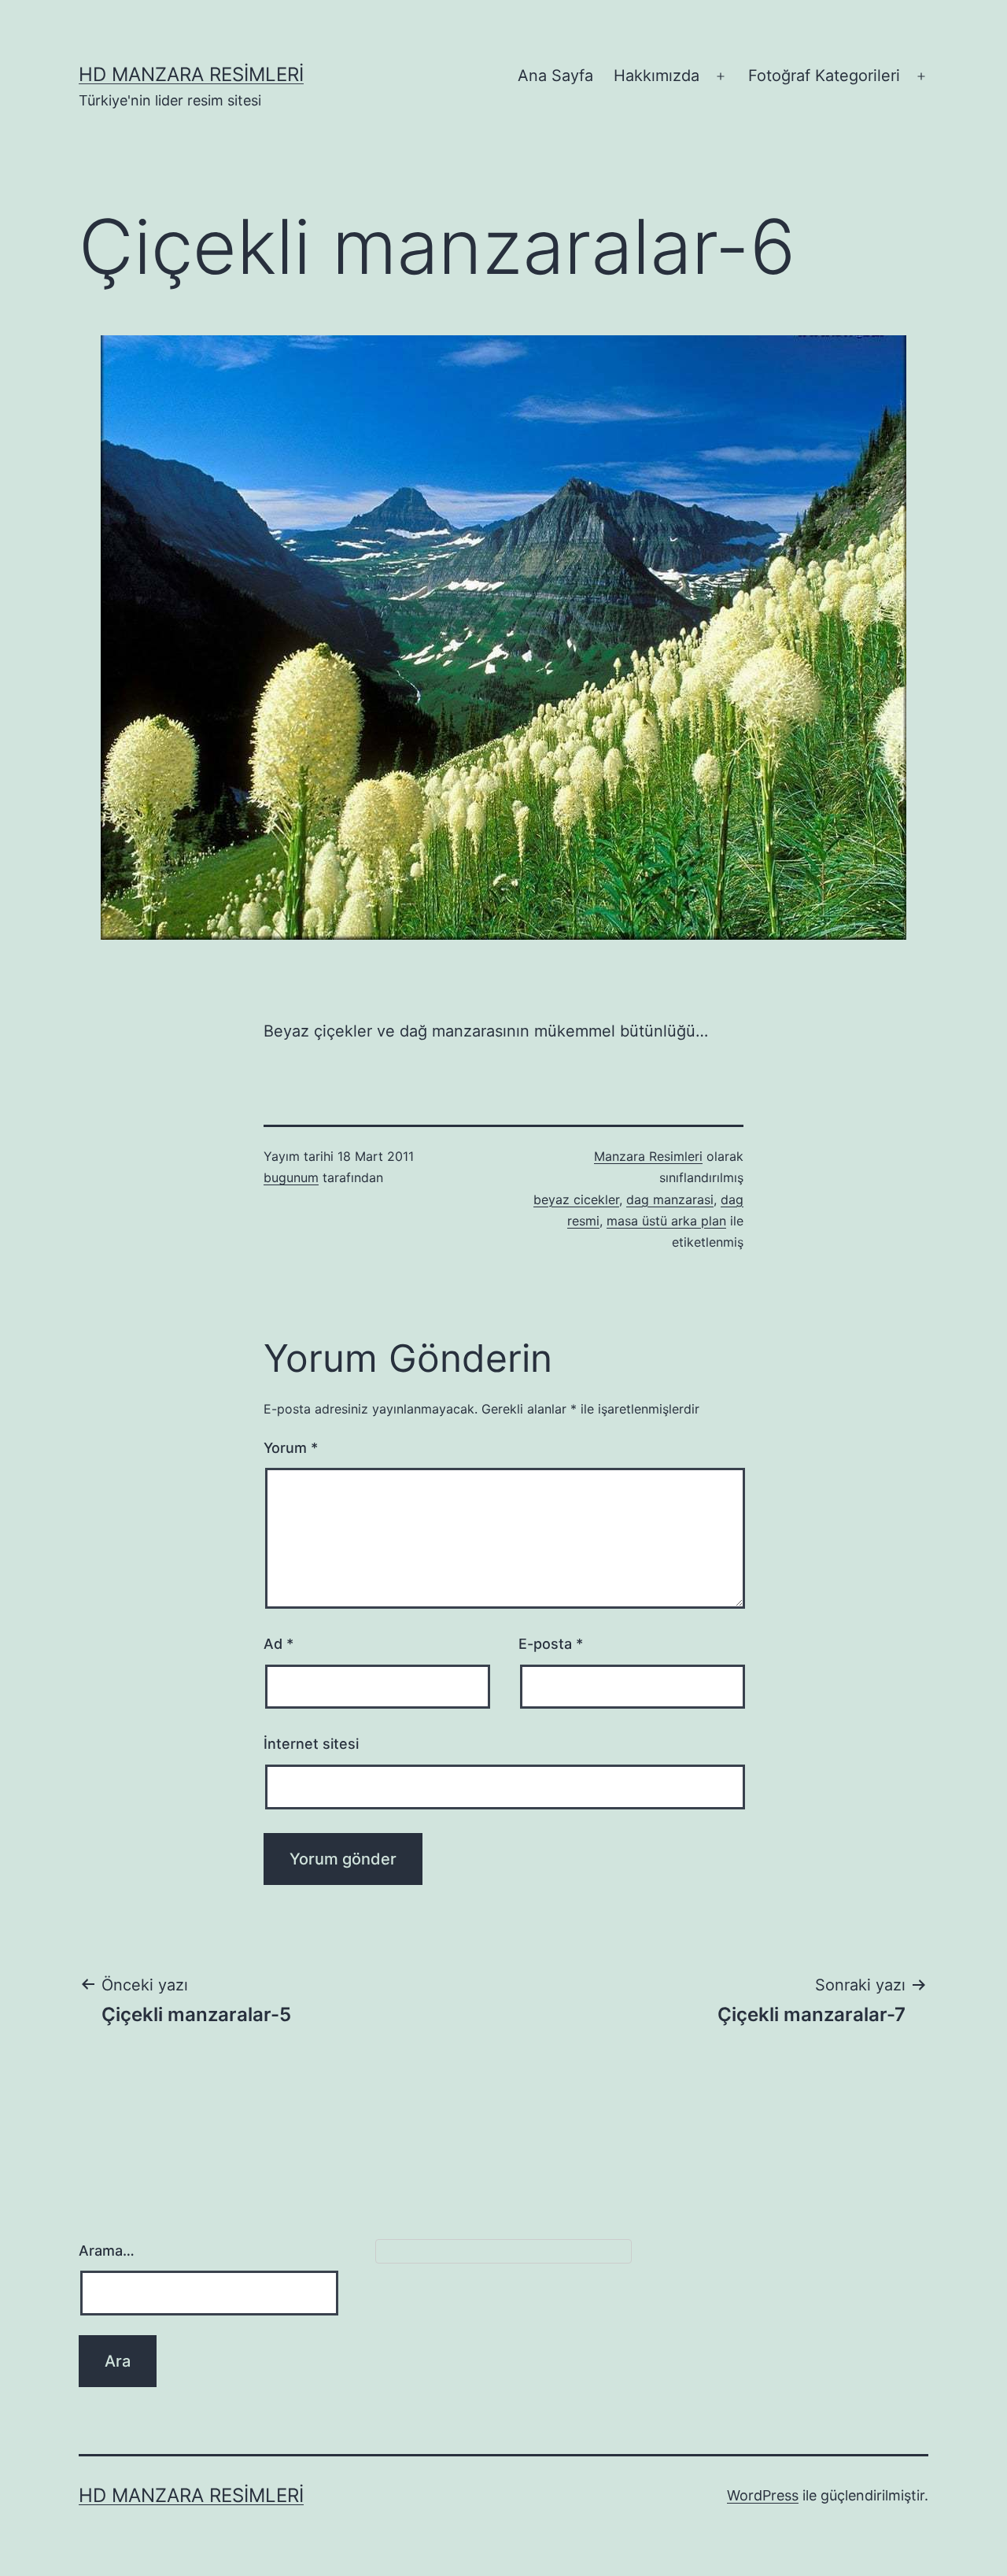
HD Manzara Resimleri (191, 74)
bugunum (291, 1177)
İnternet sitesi (311, 1744)
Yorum (291, 1448)
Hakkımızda (657, 76)
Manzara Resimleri (648, 1156)
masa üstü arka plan (666, 1221)
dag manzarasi (670, 1199)
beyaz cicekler (576, 1199)
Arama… (107, 2251)
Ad (278, 1644)
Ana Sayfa (555, 76)
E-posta (551, 1644)
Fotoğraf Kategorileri (824, 76)
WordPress (763, 2495)
